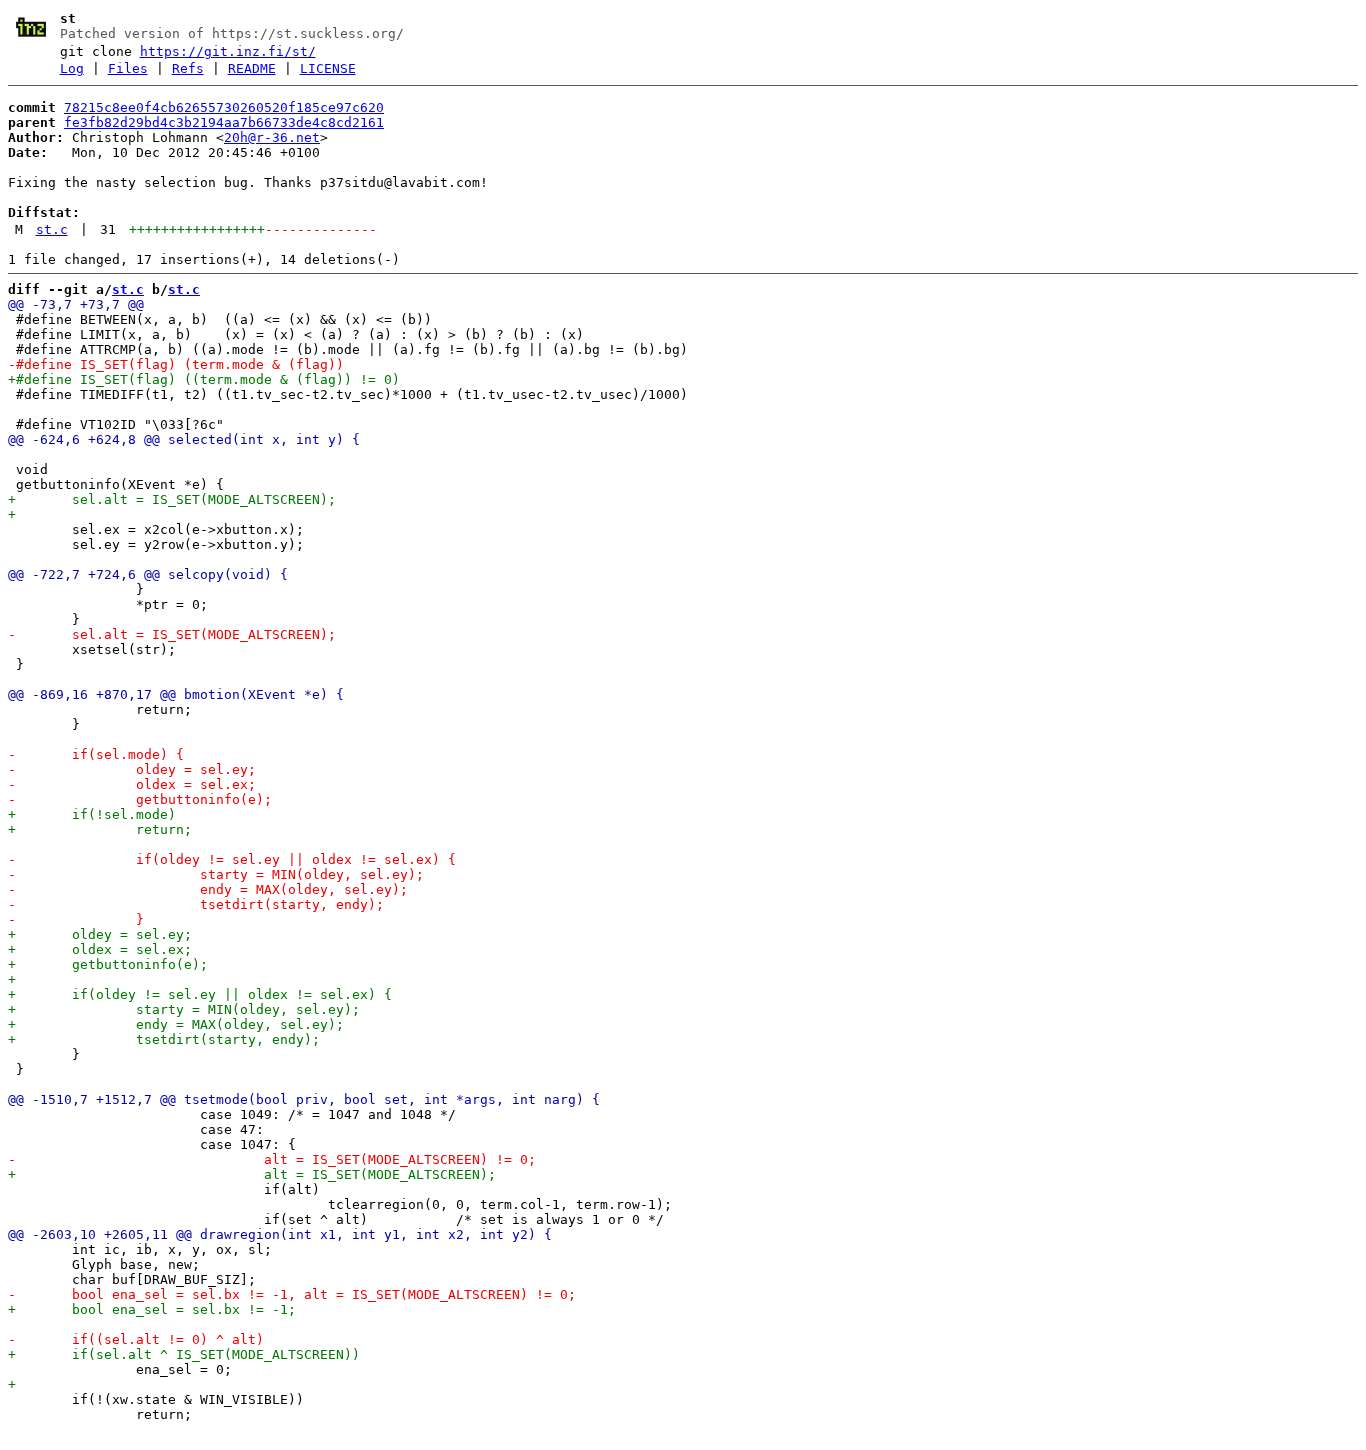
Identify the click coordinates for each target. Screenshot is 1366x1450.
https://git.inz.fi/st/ (228, 51)
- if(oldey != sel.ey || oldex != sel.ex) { (232, 859)
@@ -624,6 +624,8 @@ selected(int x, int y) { (184, 439)
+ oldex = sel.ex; (100, 949)
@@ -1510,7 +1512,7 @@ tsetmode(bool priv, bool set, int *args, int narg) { (304, 1099)
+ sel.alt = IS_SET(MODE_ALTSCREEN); (172, 499)
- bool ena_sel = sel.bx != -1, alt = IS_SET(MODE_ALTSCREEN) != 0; (292, 1294)
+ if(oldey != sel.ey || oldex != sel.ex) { (200, 994)
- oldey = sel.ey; (132, 769)
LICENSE (328, 68)
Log (72, 68)
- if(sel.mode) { (96, 754)
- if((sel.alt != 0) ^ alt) (136, 1339)
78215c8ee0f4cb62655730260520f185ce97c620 (224, 107)
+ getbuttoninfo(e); (108, 964)
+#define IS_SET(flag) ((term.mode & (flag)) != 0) (204, 379)
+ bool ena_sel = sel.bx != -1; (152, 1309)
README (252, 68)
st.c (52, 229)
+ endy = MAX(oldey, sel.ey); (176, 1024)
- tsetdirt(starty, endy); (196, 904)
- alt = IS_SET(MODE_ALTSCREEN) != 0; (272, 1159)
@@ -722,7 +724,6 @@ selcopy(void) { (148, 574)
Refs (188, 68)
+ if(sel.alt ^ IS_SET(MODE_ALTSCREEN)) (184, 1354)
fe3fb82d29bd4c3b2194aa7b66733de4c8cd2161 (224, 122)
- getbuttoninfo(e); (140, 799)
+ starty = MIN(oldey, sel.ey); (184, 1009)
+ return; (100, 829)
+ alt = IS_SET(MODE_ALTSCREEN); (252, 1174)
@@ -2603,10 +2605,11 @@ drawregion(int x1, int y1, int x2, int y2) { (280, 1234)
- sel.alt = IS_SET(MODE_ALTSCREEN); (172, 634)
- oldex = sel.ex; (132, 784)
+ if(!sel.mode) (92, 814)
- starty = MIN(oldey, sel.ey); (216, 874)
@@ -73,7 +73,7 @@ (76, 304)
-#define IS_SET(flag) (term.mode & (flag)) (176, 364)
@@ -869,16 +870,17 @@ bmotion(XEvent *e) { (176, 694)
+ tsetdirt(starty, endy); (164, 1039)
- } (76, 919)
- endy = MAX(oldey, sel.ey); (208, 889)
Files (128, 68)
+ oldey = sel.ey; (100, 934)
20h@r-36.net (272, 137)
